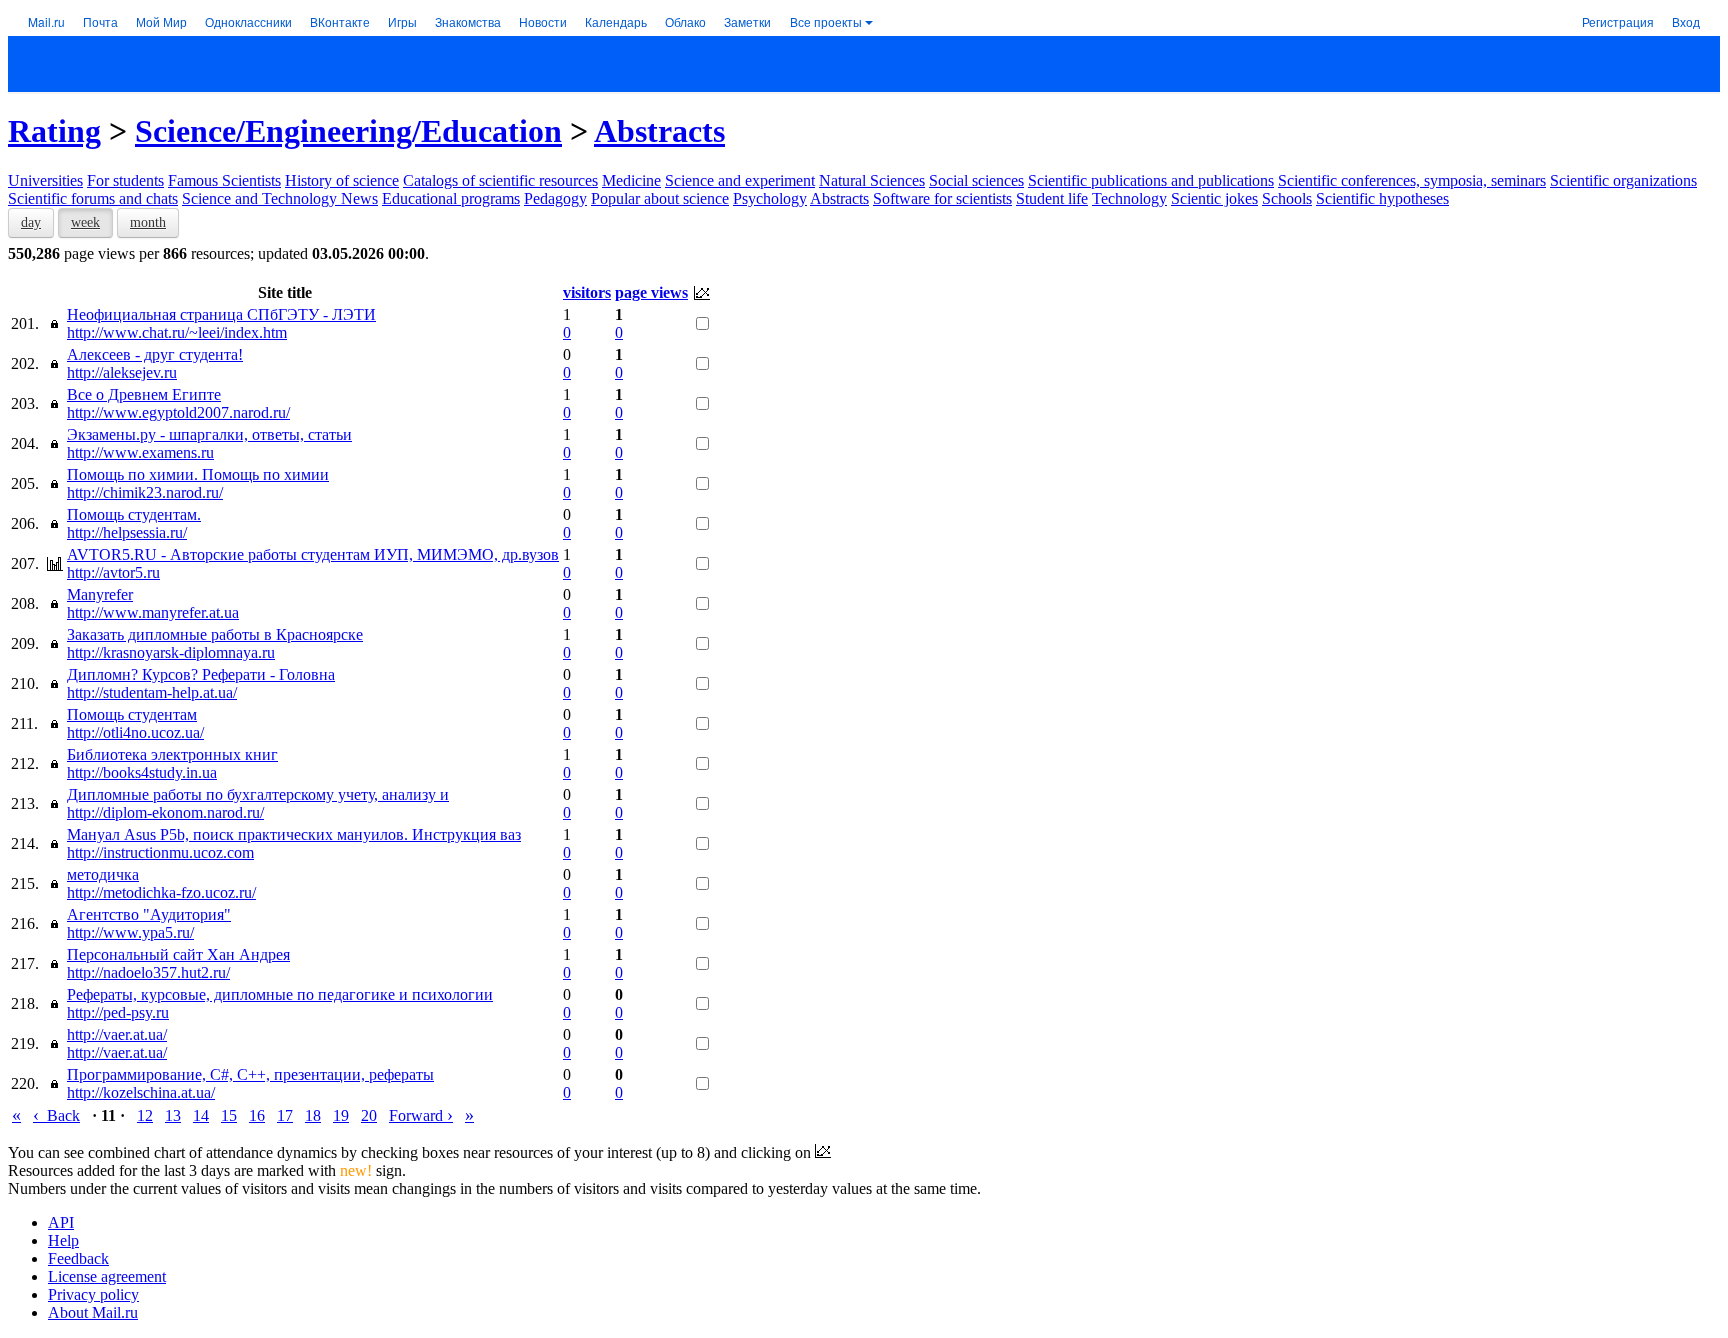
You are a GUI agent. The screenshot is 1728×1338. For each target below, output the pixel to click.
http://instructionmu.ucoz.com (160, 852)
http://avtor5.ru (113, 572)
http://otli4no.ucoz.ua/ (135, 732)
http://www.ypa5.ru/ (130, 932)
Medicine (631, 180)
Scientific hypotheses (1382, 198)
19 (341, 1115)
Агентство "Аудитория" (149, 914)
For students (125, 180)
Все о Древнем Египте (144, 394)
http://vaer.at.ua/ (117, 1034)
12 (145, 1115)
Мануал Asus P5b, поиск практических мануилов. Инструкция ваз (294, 834)
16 (257, 1115)
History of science (342, 180)
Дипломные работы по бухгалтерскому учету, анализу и (258, 794)
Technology (1129, 198)
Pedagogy (555, 198)
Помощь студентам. (134, 514)
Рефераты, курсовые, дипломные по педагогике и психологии (280, 994)
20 (369, 1115)
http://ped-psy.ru (118, 1012)
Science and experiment (740, 180)
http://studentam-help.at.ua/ (152, 692)
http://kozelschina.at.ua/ (141, 1092)
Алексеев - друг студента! (155, 354)
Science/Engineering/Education (348, 131)
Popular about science (660, 198)
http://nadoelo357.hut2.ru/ (148, 972)
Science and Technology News (280, 198)
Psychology (770, 198)
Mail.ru (46, 21)
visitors (587, 292)
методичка (103, 874)
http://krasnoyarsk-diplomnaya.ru (171, 652)
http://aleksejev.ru (122, 372)
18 (313, 1115)
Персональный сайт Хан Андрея (178, 954)
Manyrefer (100, 594)
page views (651, 292)
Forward (421, 1115)
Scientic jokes (1214, 198)
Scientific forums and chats (93, 198)
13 (173, 1115)
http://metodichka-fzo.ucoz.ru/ (161, 892)
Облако (685, 21)
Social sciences (976, 180)
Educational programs (451, 198)
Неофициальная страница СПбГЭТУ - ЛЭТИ (221, 314)
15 (229, 1115)
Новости (543, 21)
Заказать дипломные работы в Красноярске (215, 634)
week (85, 222)
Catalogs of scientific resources (500, 180)
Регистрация (1618, 21)
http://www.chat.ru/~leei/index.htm (177, 332)
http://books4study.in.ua (142, 772)
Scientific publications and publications (1151, 180)
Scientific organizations (1623, 180)
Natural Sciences (872, 180)
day (31, 222)
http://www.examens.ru (140, 452)
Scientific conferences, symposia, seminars (1412, 180)
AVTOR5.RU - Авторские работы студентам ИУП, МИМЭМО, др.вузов (313, 554)
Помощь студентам (132, 714)
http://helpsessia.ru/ (127, 532)
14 (201, 1115)
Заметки (747, 21)
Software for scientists (942, 198)
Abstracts (659, 131)
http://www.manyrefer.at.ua (153, 612)
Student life (1052, 198)
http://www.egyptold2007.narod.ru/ (178, 412)
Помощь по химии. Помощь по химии (198, 474)
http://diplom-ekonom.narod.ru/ (165, 812)
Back (56, 1115)
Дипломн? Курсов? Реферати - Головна (201, 674)
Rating (54, 131)
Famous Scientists (224, 180)
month (148, 222)
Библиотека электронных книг (172, 754)
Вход (1686, 21)
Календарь (616, 21)
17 (285, 1115)
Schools (1287, 198)
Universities (45, 180)
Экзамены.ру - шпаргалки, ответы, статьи (209, 434)
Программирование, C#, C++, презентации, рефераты (250, 1074)
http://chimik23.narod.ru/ (145, 492)
